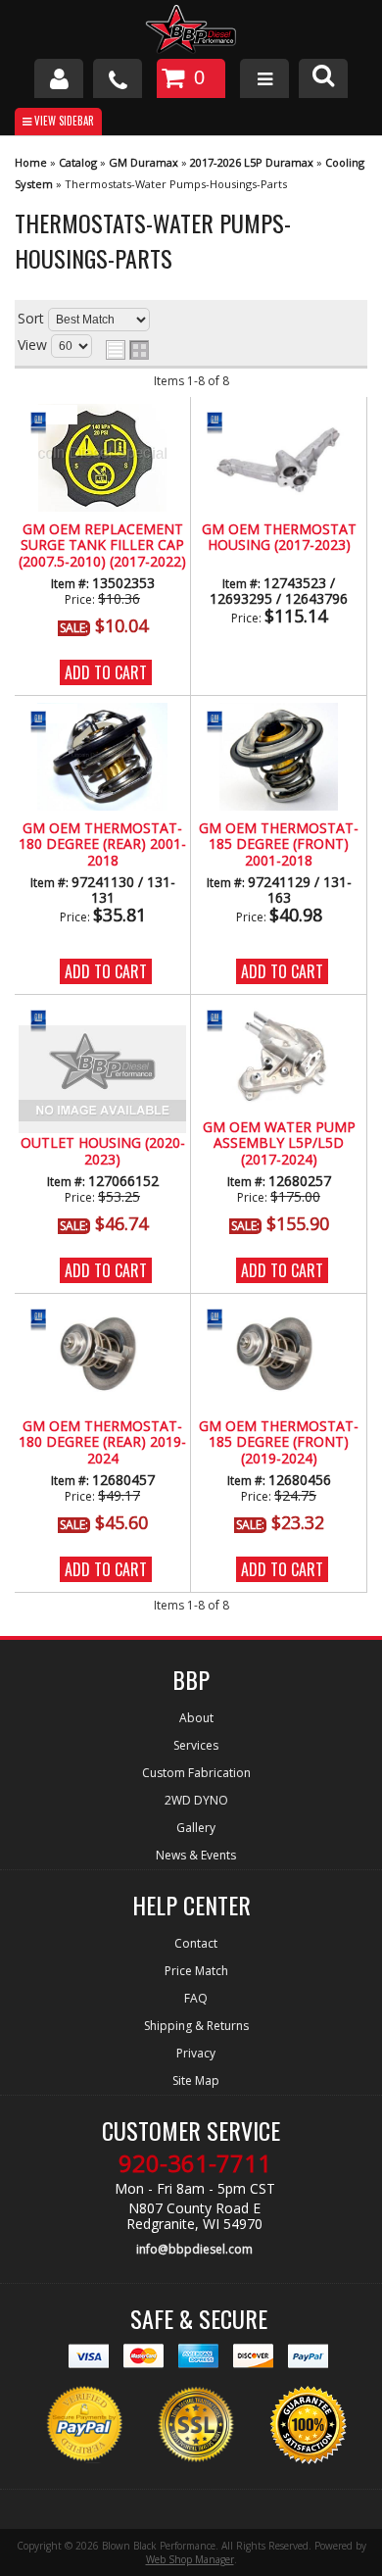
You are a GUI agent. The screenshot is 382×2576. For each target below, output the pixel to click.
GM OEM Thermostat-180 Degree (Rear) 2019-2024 (102, 1443)
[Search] (323, 78)
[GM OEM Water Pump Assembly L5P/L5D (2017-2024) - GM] (224, 1019)
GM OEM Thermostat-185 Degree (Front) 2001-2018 (279, 845)
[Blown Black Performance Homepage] (191, 32)
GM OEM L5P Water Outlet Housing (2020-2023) (103, 1144)
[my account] (59, 78)
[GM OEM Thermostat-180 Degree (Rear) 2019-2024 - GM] (48, 1318)
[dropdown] (264, 78)
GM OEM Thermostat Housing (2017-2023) (279, 538)
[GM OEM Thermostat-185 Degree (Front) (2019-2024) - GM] (224, 1318)
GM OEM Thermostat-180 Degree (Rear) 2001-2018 (102, 845)
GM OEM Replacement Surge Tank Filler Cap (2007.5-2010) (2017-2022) (102, 546)
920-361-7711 (195, 2163)
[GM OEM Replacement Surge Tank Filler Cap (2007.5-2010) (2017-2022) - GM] (48, 421)
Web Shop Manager (190, 2559)
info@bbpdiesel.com (194, 2249)
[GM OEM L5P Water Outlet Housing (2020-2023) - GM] (48, 1019)
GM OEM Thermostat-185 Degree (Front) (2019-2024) (279, 1443)
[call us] (118, 78)
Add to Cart (106, 672)
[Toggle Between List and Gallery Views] (127, 350)
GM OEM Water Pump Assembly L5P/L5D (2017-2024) (279, 1144)
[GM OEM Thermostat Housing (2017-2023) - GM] (224, 421)
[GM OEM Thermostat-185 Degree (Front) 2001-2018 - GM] (224, 720)
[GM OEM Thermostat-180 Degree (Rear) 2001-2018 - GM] (48, 720)
